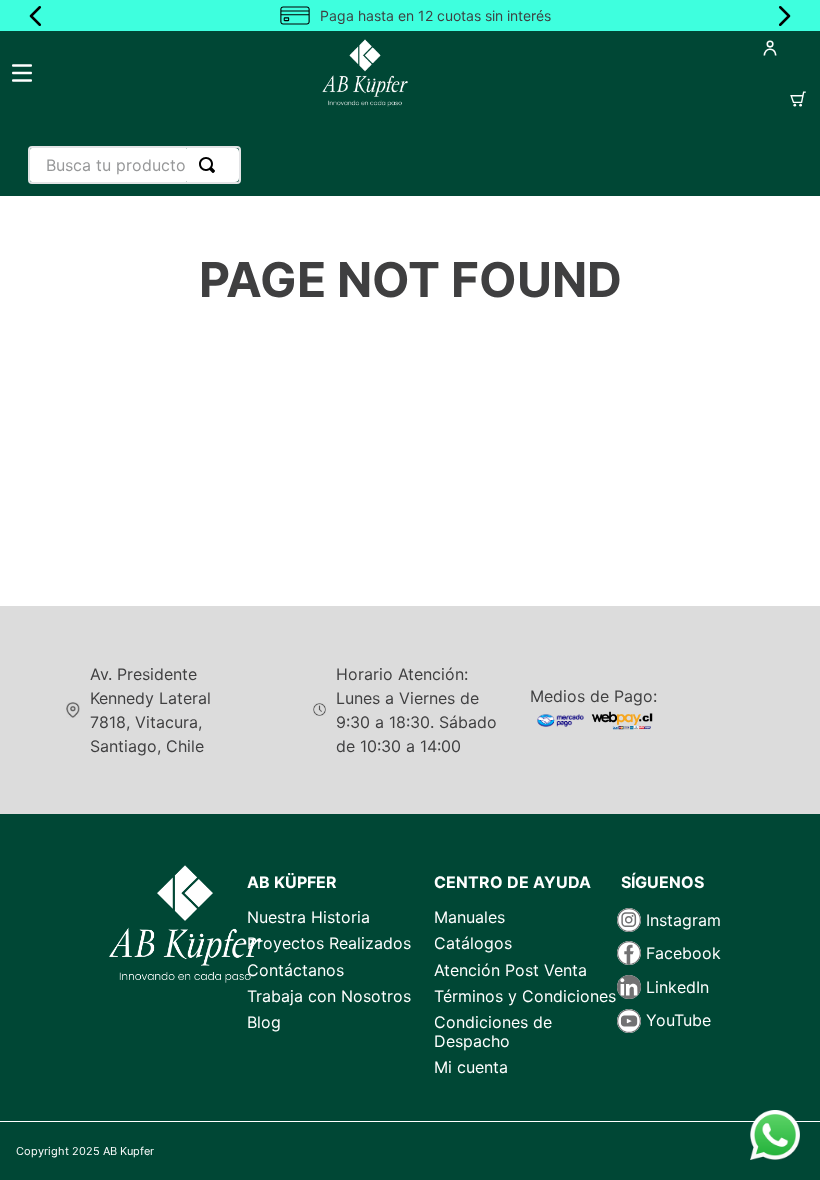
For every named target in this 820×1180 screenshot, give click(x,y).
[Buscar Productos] (211, 165)
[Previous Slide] (36, 16)
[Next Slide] (784, 16)
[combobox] (134, 165)
